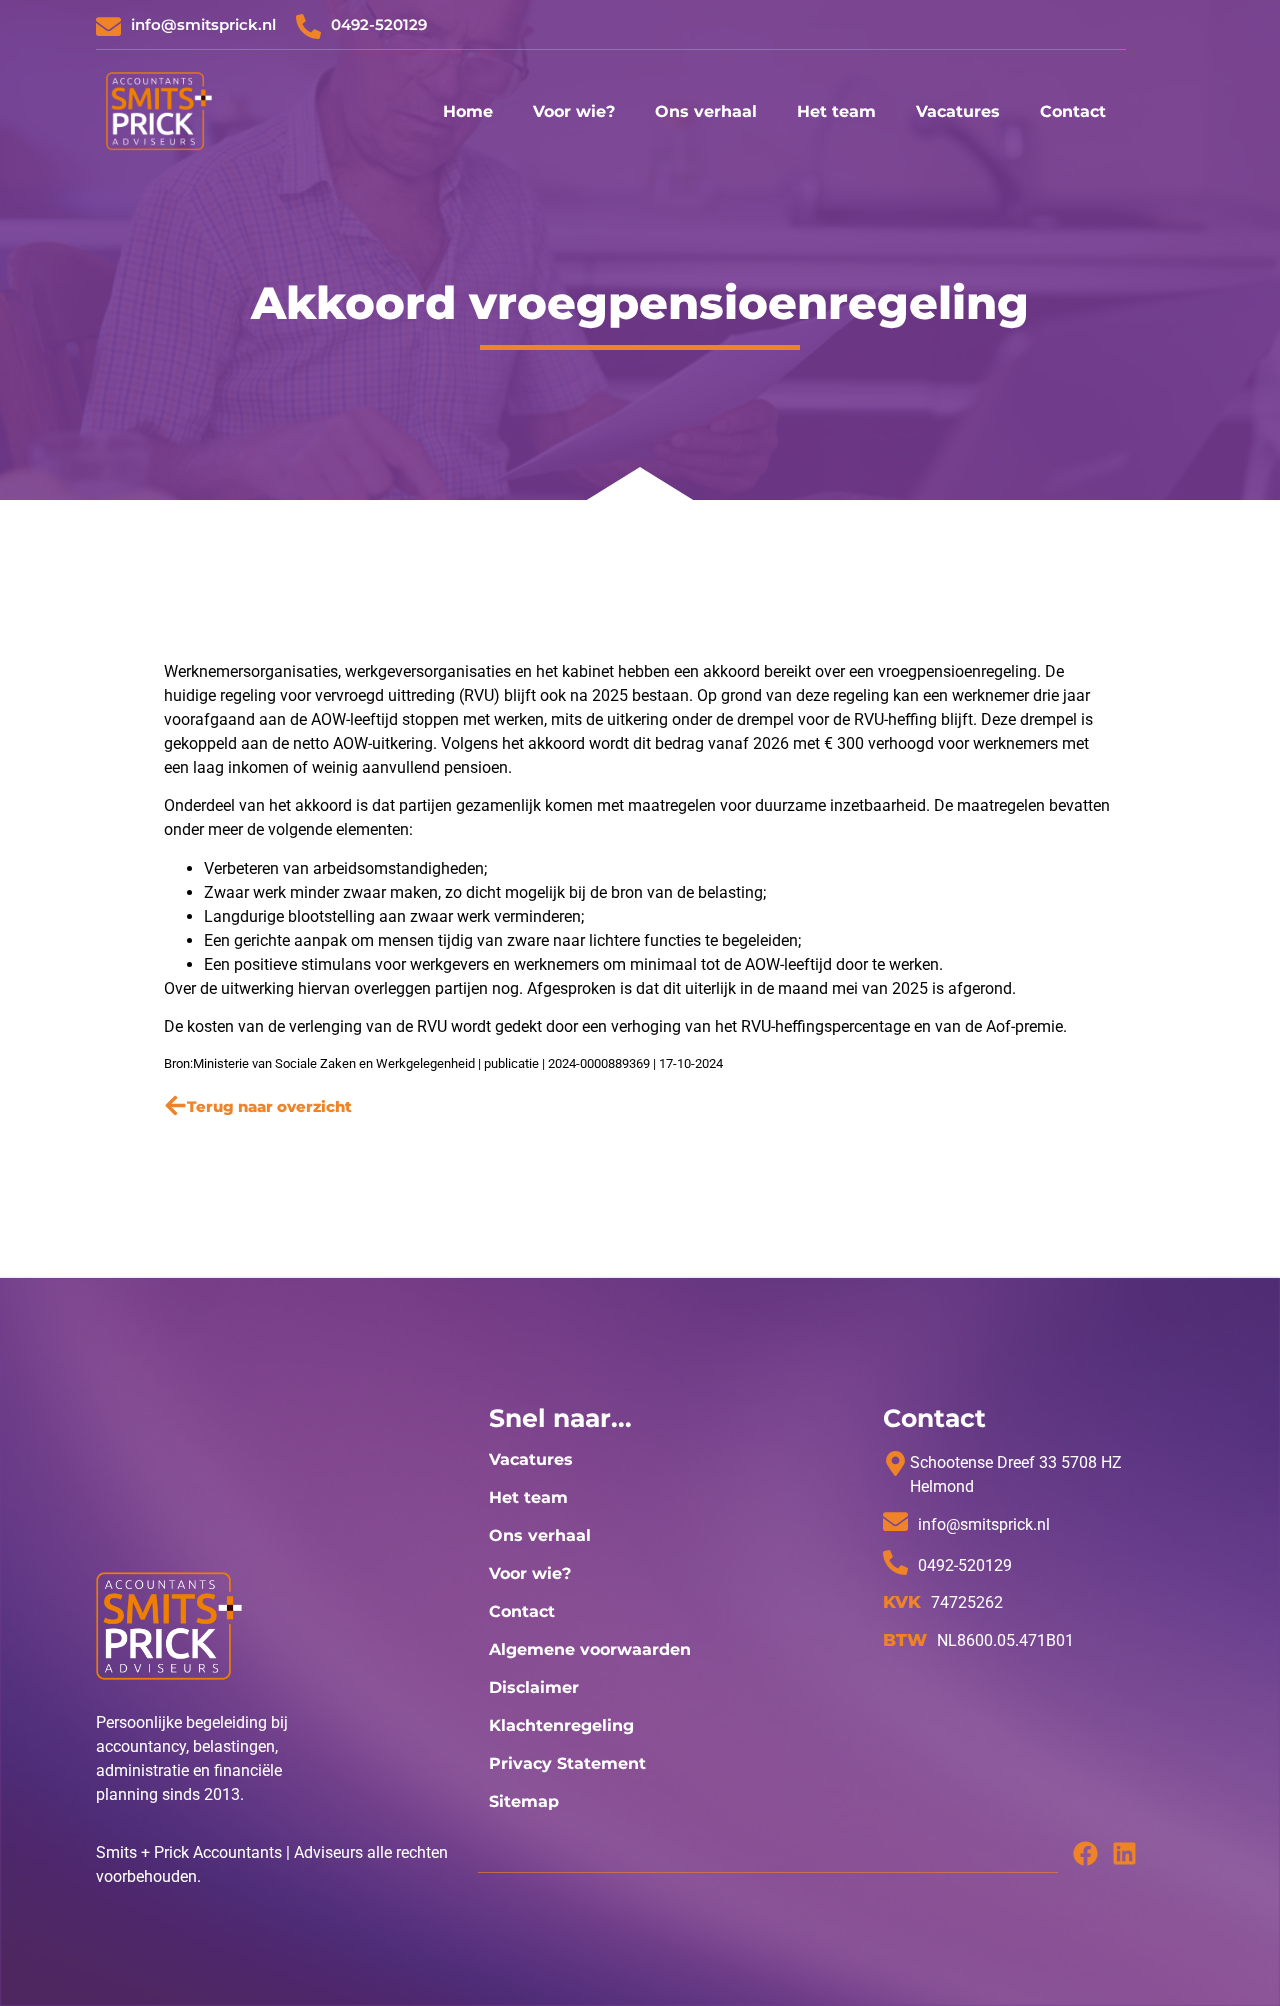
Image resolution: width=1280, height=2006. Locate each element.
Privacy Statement (567, 1763)
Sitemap (524, 1801)
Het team (836, 111)
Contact (1073, 111)
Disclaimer (534, 1687)
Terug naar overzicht (269, 1106)
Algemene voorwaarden (590, 1649)
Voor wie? (574, 111)
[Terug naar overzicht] (175, 1105)
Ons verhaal (706, 111)
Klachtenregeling (561, 1725)
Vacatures (958, 111)
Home (468, 111)
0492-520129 (379, 24)
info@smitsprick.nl (203, 24)
